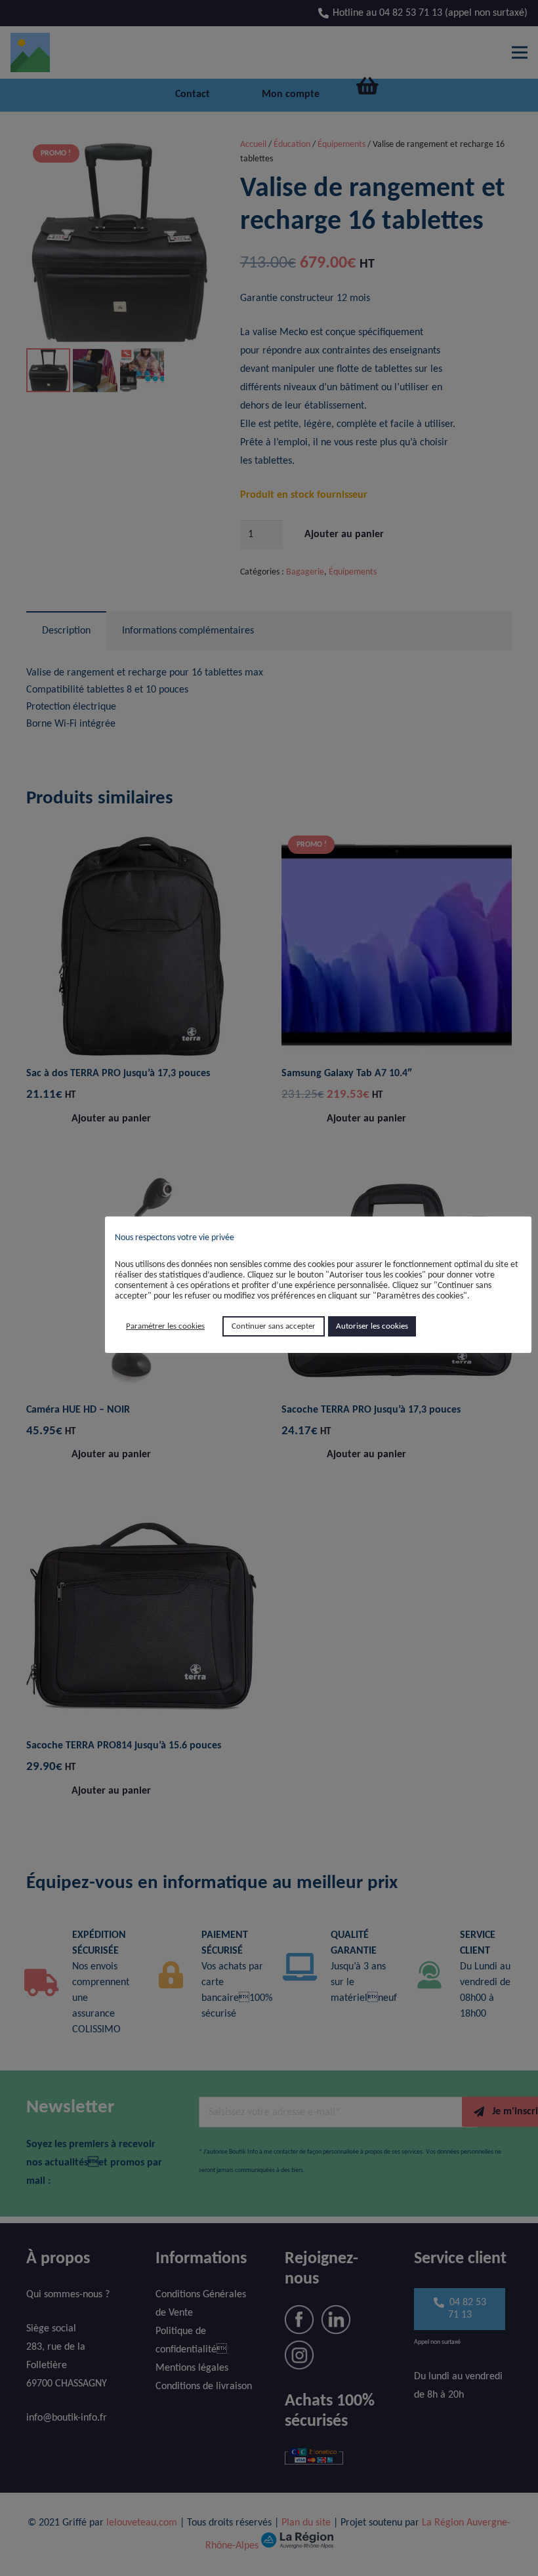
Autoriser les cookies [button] (372, 1326)
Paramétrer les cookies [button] (165, 1326)
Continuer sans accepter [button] (274, 1326)
